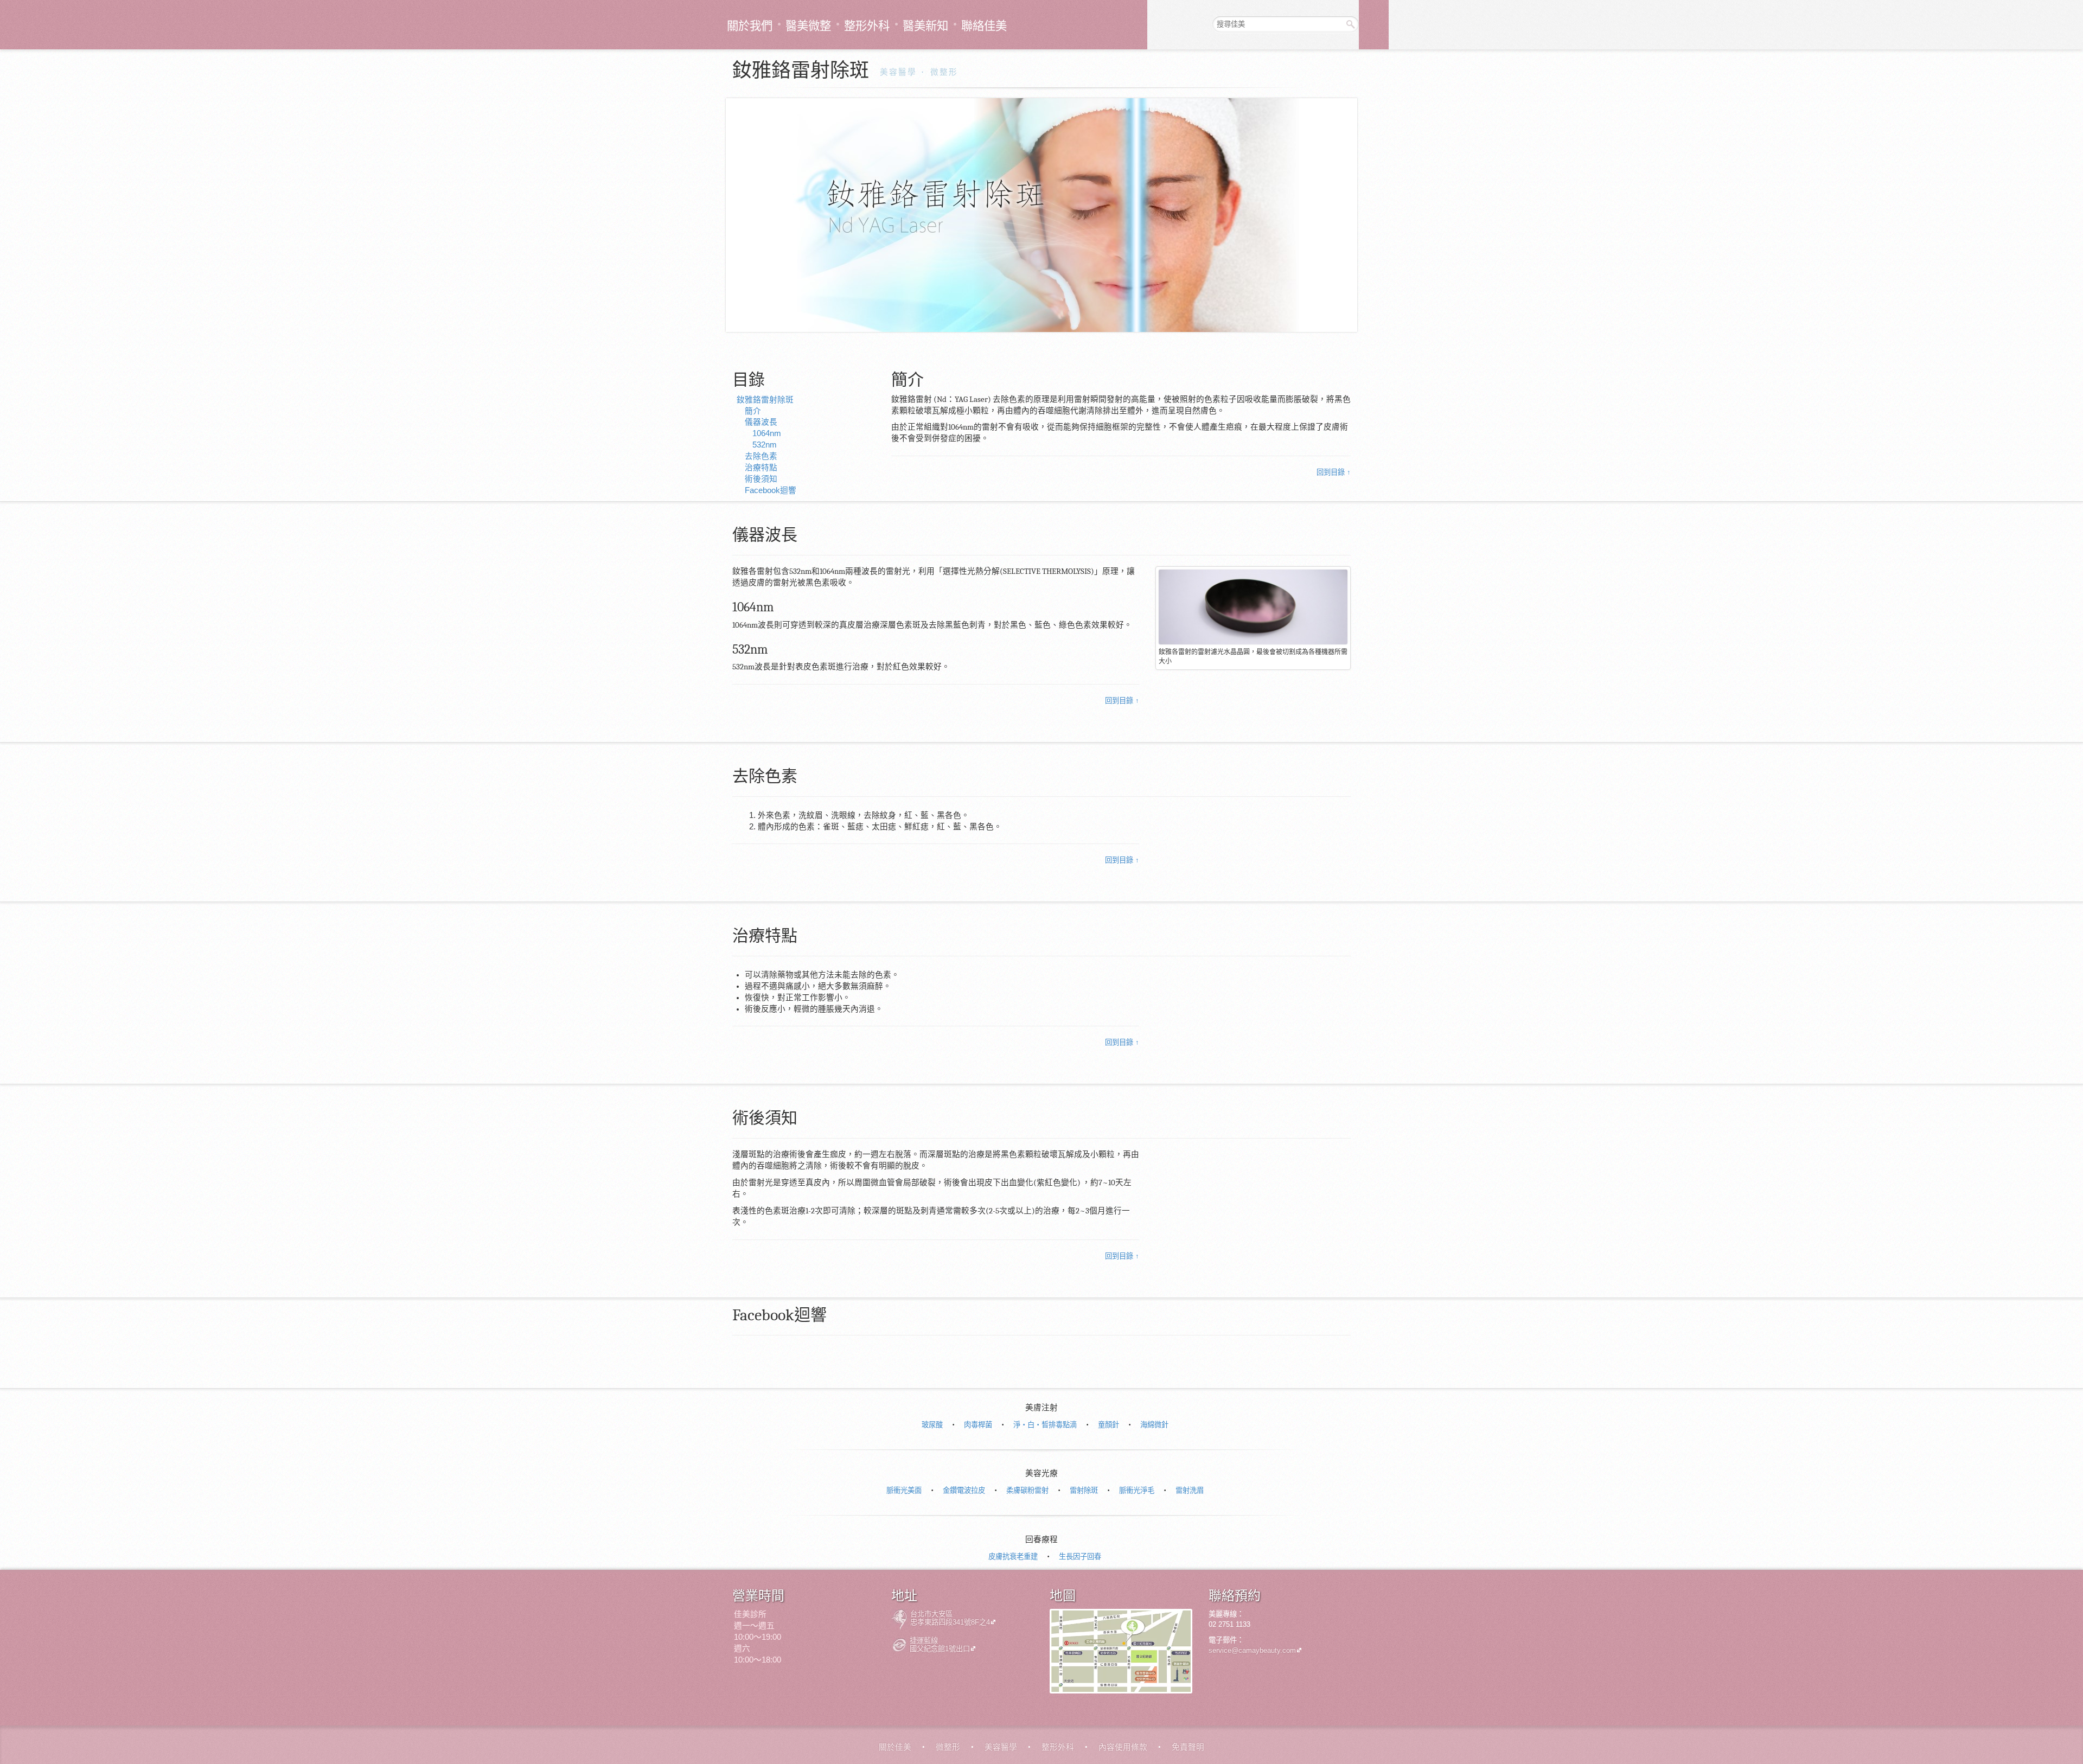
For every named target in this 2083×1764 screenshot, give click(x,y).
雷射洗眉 (1190, 1490)
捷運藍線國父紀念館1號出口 (940, 1645)
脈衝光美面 (904, 1490)
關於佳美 (895, 1747)
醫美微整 (808, 26)
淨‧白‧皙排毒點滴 (1045, 1425)
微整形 (944, 72)
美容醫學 (898, 72)
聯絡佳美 (984, 26)
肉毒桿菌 (978, 1425)
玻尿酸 (932, 1425)
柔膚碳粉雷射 (1027, 1490)
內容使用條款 (1123, 1747)
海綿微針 (1154, 1425)
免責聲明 (1188, 1747)
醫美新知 (925, 26)
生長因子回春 (1080, 1557)
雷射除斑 (1084, 1490)
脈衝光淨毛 (1137, 1490)
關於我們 (750, 26)
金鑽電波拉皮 (964, 1490)
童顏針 (1108, 1425)
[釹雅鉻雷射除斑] (1041, 215)
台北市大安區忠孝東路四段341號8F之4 (950, 1618)
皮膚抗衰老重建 (1013, 1557)
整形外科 (867, 26)
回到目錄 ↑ (1334, 472)
